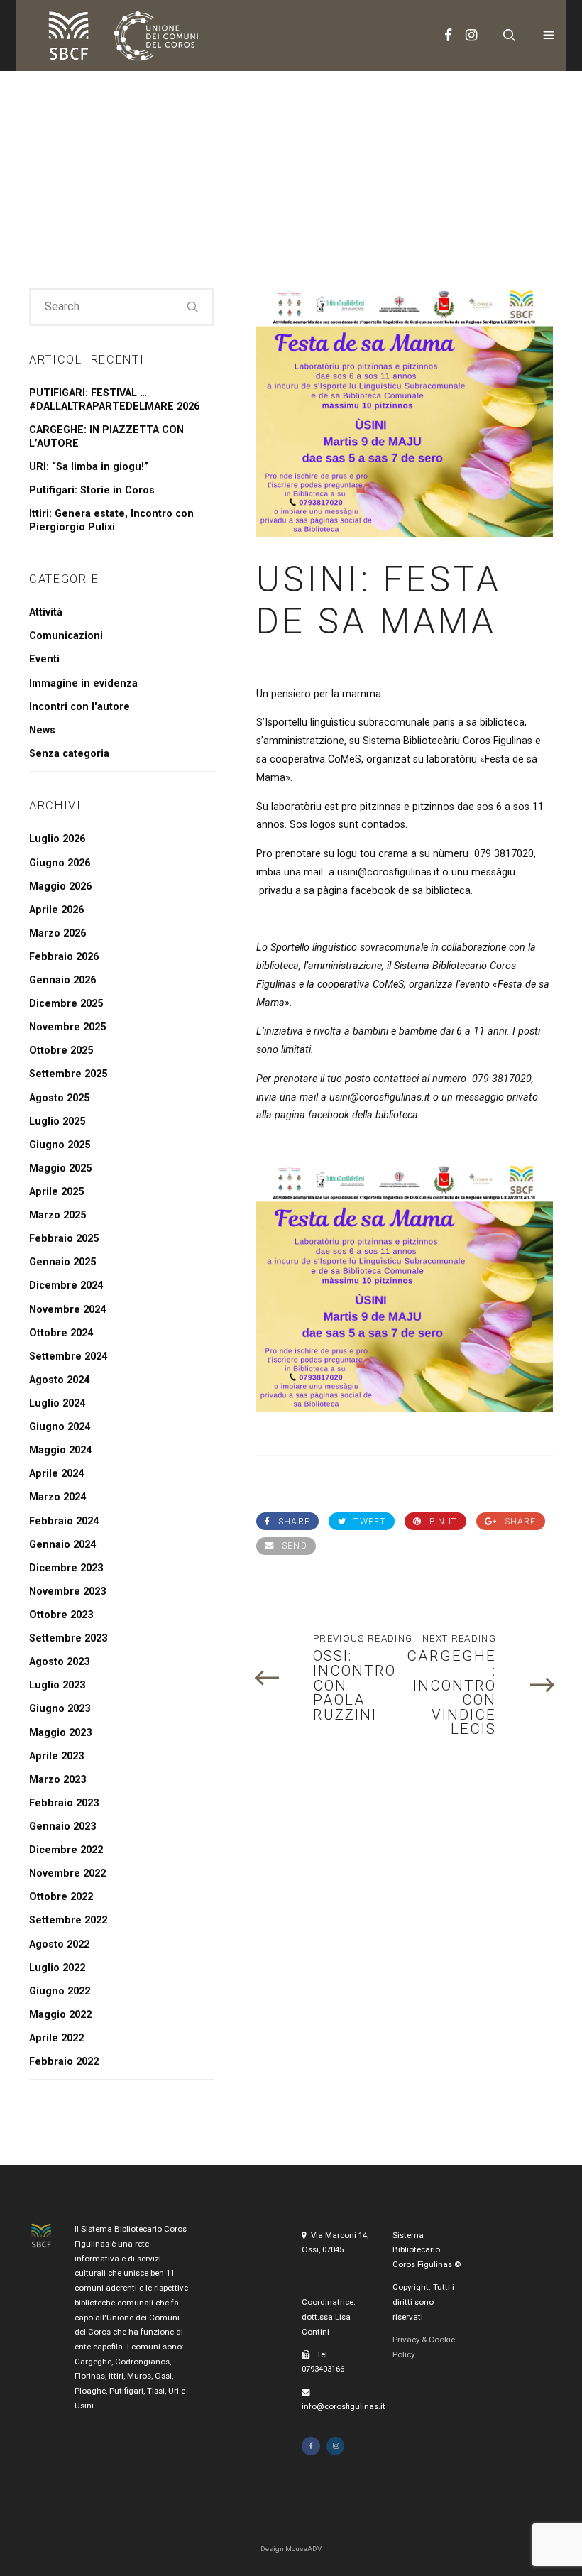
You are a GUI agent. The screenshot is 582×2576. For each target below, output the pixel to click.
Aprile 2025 (56, 1192)
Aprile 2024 (56, 1474)
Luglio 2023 (57, 1685)
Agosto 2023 (59, 1662)
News (42, 730)
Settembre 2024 (68, 1357)
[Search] (193, 306)
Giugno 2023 (60, 1709)
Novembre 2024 (67, 1310)
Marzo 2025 (57, 1215)
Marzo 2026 (57, 933)
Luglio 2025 (57, 1121)
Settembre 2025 (68, 1074)
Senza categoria (69, 754)
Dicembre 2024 (66, 1286)
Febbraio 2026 (64, 957)
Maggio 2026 (60, 886)
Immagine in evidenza (83, 683)
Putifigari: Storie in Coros (92, 490)
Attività (46, 612)
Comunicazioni (66, 636)
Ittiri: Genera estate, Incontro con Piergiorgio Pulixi (111, 520)
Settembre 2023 (68, 1638)
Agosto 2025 (59, 1098)
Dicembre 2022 (66, 1850)
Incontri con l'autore (79, 707)
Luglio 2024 (57, 1403)
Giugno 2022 (60, 1991)
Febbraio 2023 (64, 1803)
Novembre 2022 (67, 1873)
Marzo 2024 (57, 1497)
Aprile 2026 (56, 910)
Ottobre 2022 (61, 1897)
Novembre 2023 (67, 1592)
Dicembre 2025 (66, 1004)
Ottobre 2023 (61, 1615)
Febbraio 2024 (64, 1521)
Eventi (44, 659)
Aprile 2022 (56, 2038)
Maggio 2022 (60, 2015)
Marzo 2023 (57, 1780)
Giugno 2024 (60, 1427)
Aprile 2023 (56, 1756)
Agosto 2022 (59, 1944)
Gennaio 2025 (62, 1262)
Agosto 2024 (59, 1380)
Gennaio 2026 (62, 980)
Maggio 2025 (60, 1168)
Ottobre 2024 (61, 1333)
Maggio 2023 (60, 1733)
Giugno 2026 (60, 863)
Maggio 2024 (60, 1450)
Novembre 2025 (67, 1027)
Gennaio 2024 (62, 1545)
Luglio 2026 (57, 839)
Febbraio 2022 (64, 2062)
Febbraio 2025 (64, 1239)
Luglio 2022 (57, 1968)
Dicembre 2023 (66, 1568)
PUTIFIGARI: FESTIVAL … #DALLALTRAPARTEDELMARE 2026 (114, 400)
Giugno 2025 (60, 1145)
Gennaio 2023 (62, 1827)
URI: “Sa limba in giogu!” (89, 467)
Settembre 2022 (68, 1920)
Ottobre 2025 (61, 1050)
